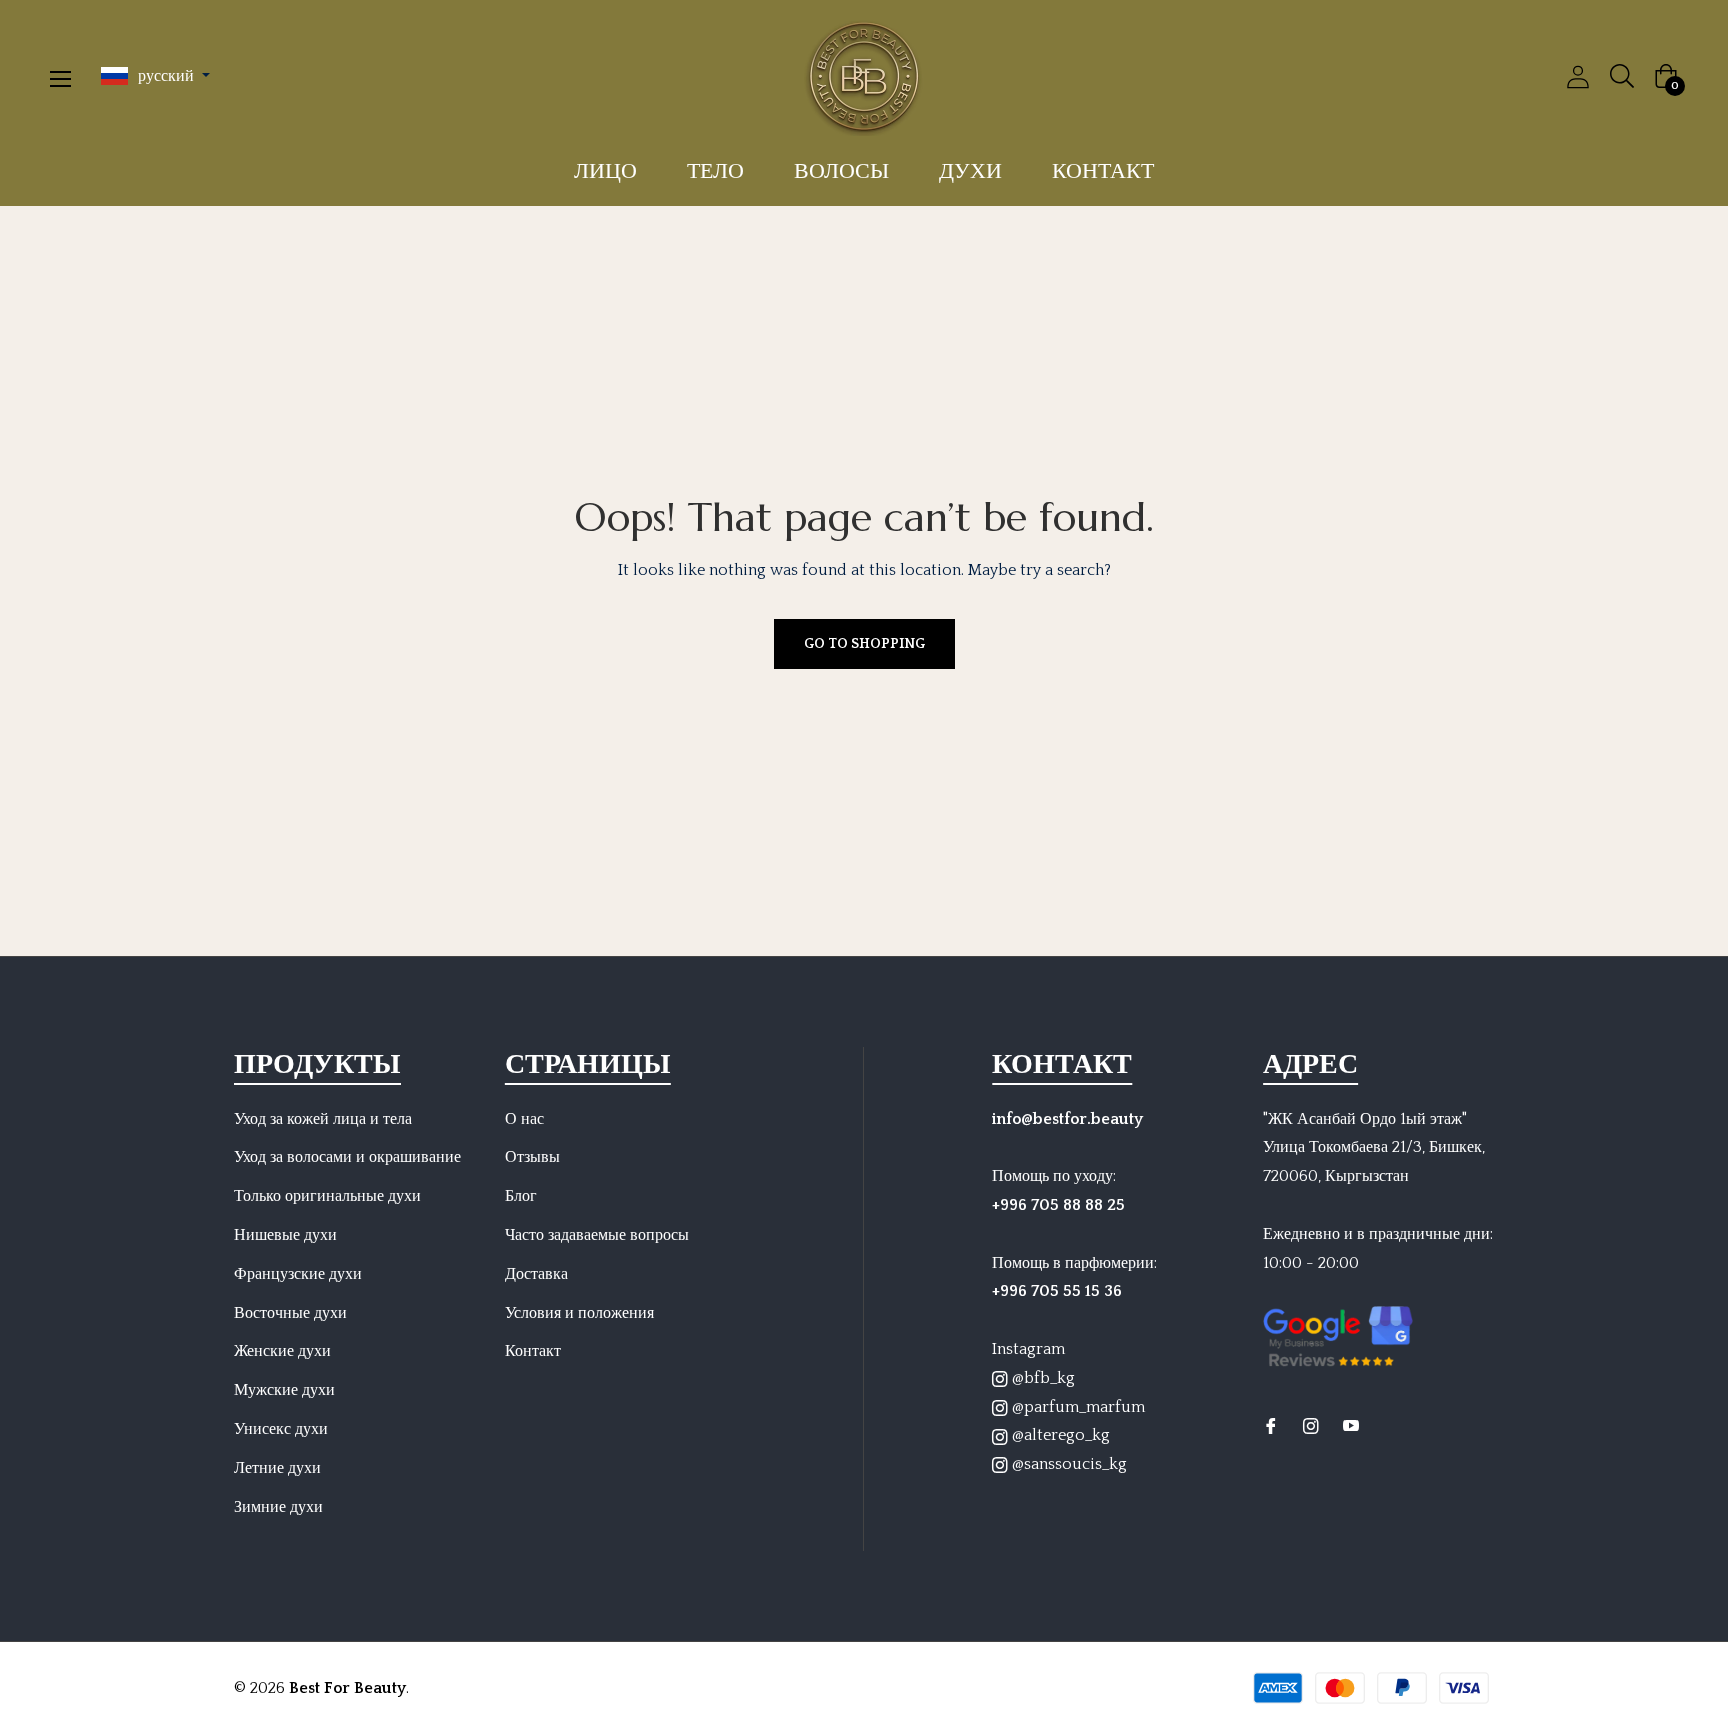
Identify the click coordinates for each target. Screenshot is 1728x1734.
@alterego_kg (1059, 1435)
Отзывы (532, 1157)
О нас (524, 1119)
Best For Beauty (347, 1688)
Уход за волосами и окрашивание (347, 1157)
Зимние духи (278, 1507)
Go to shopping (864, 644)
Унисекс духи (281, 1429)
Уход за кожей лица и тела (323, 1119)
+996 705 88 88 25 (1058, 1205)
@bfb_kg (1041, 1378)
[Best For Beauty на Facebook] (1271, 1425)
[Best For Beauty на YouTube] (1351, 1425)
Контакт (533, 1351)
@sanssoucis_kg (1067, 1464)
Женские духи (282, 1351)
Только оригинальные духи (327, 1196)
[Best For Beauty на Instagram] (1311, 1425)
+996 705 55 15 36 (1057, 1291)
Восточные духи (290, 1313)
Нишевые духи (285, 1235)
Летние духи (277, 1468)
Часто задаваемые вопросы (597, 1235)
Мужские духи (284, 1390)
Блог (521, 1196)
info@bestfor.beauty (1067, 1119)
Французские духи (298, 1274)
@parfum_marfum (1076, 1407)
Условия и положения (579, 1313)
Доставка (536, 1274)
